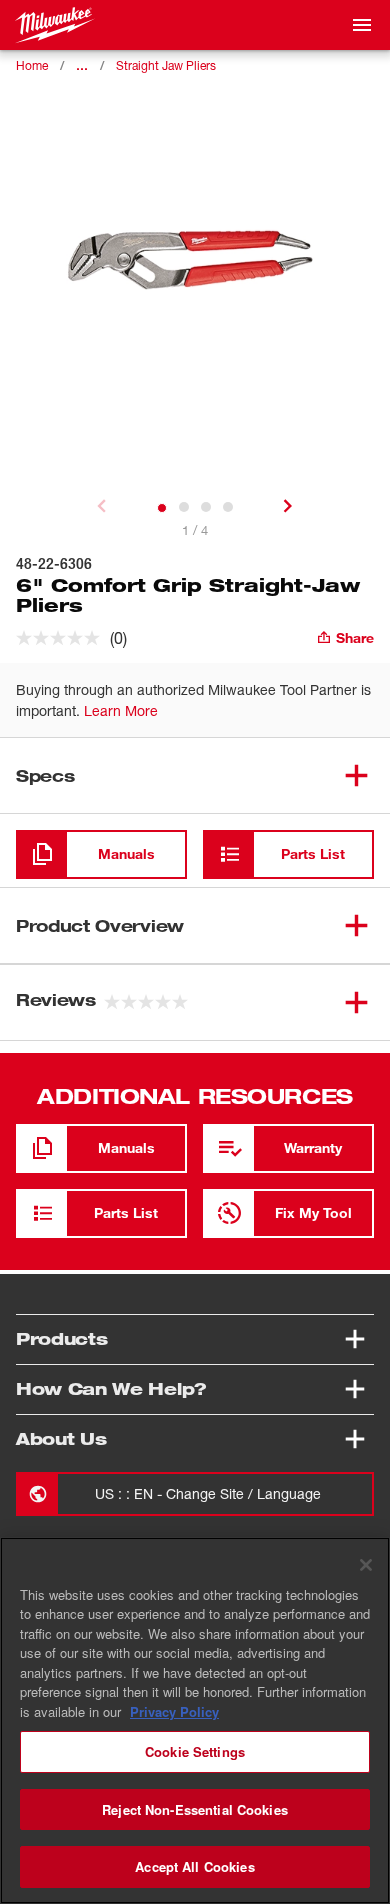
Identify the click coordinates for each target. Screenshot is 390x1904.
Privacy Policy (174, 1711)
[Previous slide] (102, 506)
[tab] (162, 508)
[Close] (366, 1565)
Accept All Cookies (194, 1866)
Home (32, 65)
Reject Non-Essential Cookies (195, 1809)
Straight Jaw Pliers (166, 65)
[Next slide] (288, 506)
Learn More (121, 710)
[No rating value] (63, 638)
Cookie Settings (195, 1751)
